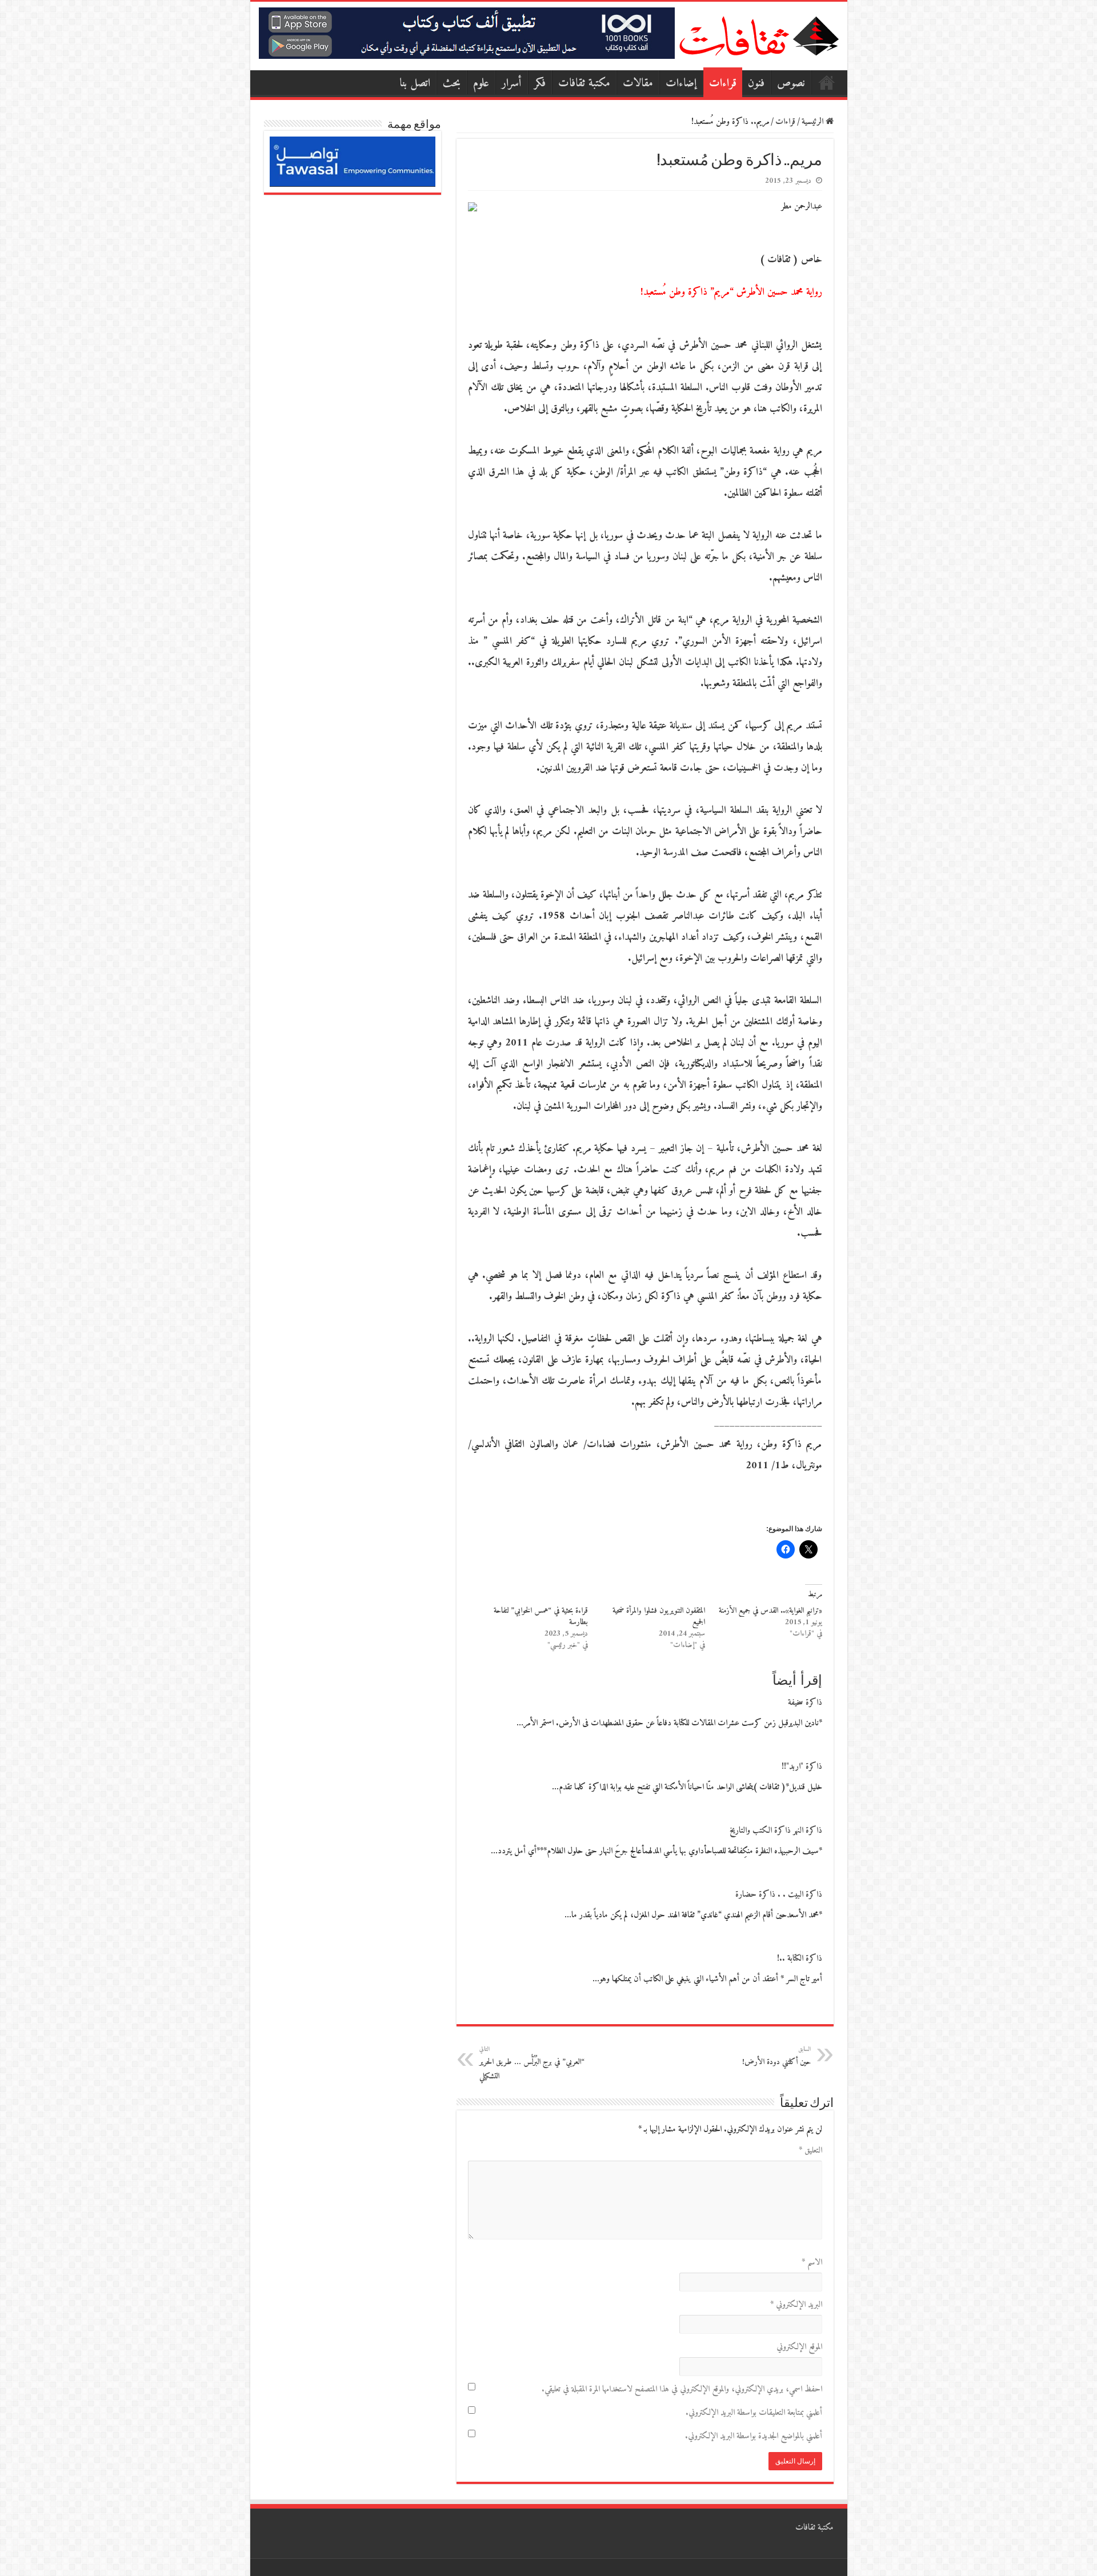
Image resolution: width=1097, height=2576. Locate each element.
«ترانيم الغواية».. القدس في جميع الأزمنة (770, 1611)
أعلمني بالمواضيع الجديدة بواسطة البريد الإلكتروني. (754, 2436)
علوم (481, 84)
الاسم (812, 2263)
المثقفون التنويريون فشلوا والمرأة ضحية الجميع (659, 1616)
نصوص (791, 84)
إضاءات (681, 84)
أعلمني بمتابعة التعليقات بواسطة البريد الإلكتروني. (754, 2413)
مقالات (638, 84)
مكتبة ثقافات (584, 84)
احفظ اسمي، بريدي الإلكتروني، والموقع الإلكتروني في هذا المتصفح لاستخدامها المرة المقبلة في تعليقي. (682, 2389)
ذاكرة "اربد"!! (802, 1767)
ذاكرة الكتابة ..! (800, 1959)
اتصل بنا (415, 84)
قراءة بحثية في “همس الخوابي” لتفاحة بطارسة (541, 1616)
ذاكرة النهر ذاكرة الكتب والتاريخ (776, 1831)
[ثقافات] (759, 34)
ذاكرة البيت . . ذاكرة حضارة (779, 1895)
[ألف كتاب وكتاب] (467, 33)
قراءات (723, 84)
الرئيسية (827, 82)
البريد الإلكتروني (796, 2305)
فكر (540, 84)
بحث (452, 84)
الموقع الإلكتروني (799, 2347)
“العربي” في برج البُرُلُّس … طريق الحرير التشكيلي (532, 2064)
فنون (756, 84)
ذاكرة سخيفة (805, 1703)
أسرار (512, 84)
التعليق (810, 2151)
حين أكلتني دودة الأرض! (776, 2056)
